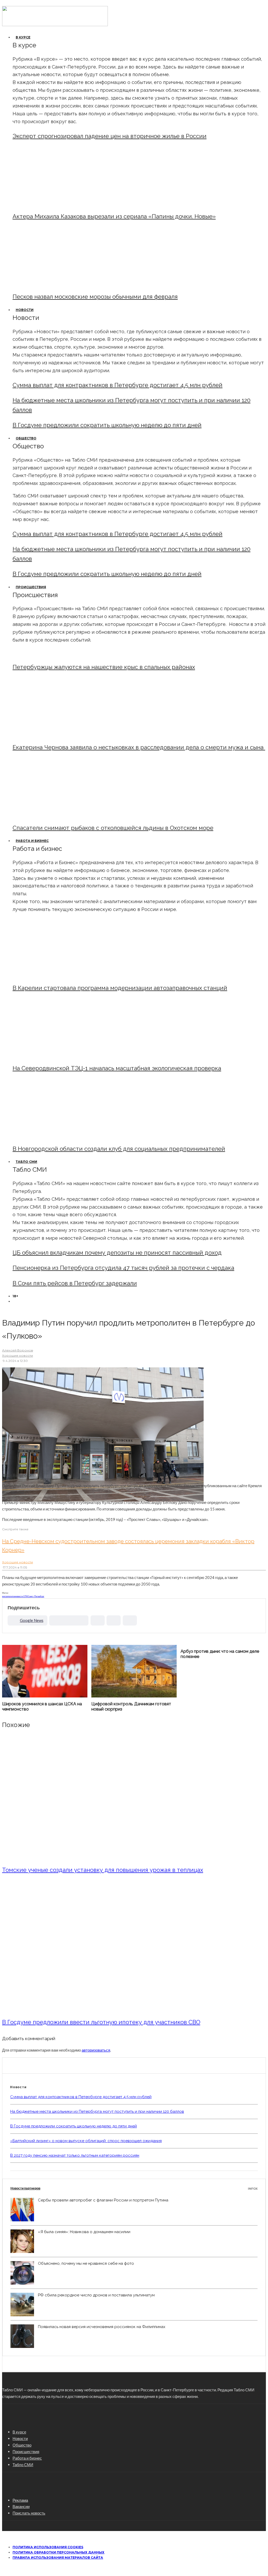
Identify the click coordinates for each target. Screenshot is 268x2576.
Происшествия (31, 587)
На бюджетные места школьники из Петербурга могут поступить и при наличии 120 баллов (97, 2111)
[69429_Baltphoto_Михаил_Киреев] (56, 975)
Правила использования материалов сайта (58, 2558)
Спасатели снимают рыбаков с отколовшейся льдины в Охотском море (113, 828)
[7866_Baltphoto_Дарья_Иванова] (98, 2008)
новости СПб (22, 1596)
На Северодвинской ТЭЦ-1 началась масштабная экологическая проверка (117, 1068)
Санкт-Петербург (36, 1596)
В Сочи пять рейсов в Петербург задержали (75, 1283)
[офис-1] (56, 1136)
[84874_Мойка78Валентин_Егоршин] (56, 283)
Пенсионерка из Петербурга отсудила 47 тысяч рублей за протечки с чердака (123, 1268)
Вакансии (21, 2506)
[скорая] (56, 734)
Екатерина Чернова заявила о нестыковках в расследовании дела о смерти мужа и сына (139, 747)
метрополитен (9, 1596)
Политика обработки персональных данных (58, 2552)
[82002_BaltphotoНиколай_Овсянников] (98, 1856)
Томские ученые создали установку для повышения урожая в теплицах (103, 1870)
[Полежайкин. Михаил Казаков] (56, 203)
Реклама (20, 2500)
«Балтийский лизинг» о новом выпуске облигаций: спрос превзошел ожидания (86, 2141)
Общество (26, 438)
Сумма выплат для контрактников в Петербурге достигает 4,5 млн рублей (118, 385)
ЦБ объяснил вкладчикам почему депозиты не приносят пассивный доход (117, 1253)
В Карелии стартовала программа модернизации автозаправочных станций (120, 988)
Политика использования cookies (48, 2547)
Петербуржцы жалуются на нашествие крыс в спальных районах (104, 667)
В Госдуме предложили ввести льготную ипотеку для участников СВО (101, 2022)
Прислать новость (29, 2513)
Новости (25, 310)
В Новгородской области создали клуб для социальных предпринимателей (119, 1149)
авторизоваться (96, 2050)
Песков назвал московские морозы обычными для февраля (95, 297)
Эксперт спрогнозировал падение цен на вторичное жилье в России (110, 136)
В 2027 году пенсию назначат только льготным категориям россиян (75, 2155)
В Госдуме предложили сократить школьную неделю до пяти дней (107, 425)
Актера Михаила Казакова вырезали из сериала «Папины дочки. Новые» (114, 216)
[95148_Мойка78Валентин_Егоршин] (56, 815)
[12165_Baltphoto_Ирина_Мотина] (56, 1055)
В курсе (23, 37)
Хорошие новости (18, 1355)
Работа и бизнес (32, 841)
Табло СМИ (26, 1162)
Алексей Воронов (18, 1350)
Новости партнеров (134, 2188)
